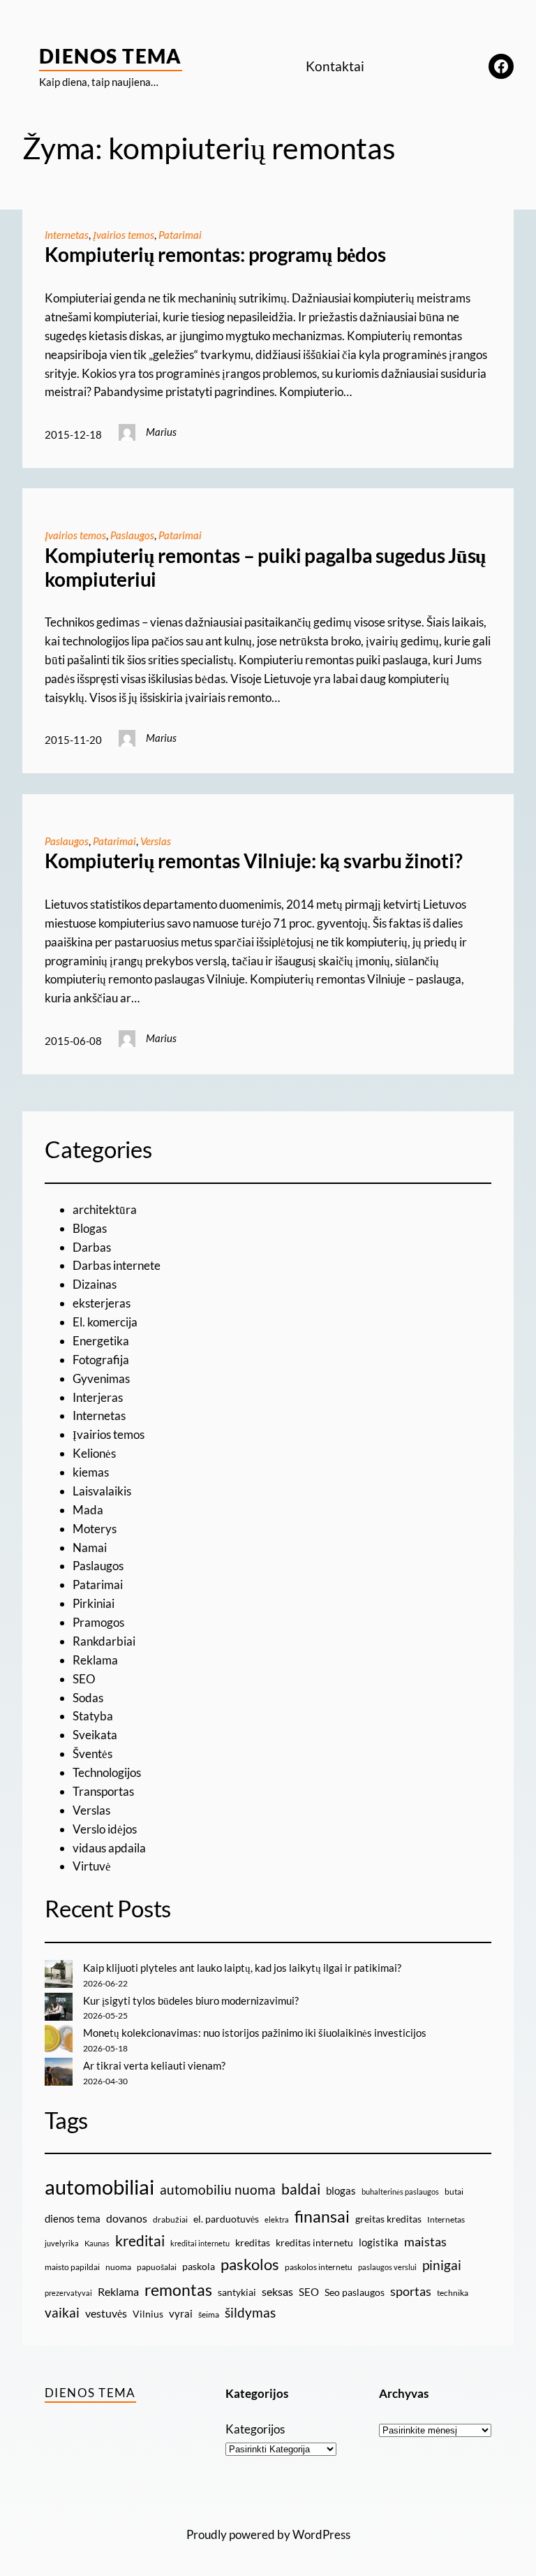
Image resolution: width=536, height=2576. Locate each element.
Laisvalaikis (102, 1491)
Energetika (101, 1341)
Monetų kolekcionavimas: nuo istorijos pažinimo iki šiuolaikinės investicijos (255, 2033)
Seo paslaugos (355, 2292)
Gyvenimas (101, 1378)
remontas (178, 2290)
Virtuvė (92, 1866)
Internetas (67, 235)
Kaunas (97, 2243)
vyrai (181, 2313)
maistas (425, 2242)
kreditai (140, 2241)
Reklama (95, 1660)
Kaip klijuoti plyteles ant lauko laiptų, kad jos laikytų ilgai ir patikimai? (242, 1968)
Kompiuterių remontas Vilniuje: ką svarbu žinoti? (253, 861)
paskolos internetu (319, 2267)
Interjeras (98, 1397)
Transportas (103, 1791)
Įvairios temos (124, 235)
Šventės (92, 1754)
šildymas (250, 2312)
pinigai (442, 2265)
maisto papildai (72, 2267)
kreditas (253, 2242)
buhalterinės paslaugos (400, 2191)
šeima (209, 2314)
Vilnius (148, 2314)
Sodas (88, 1698)
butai (454, 2191)
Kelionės (94, 1453)
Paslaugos (132, 535)
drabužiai (170, 2219)
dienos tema (73, 2218)
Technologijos (107, 1772)
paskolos (250, 2264)
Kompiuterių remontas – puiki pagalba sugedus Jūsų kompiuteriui (266, 568)
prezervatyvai (68, 2293)
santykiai (237, 2292)
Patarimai (180, 235)
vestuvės (106, 2313)
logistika (379, 2242)
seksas (277, 2291)
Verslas (156, 841)
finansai (322, 2216)
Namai (90, 1547)
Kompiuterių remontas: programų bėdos (215, 255)
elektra (277, 2219)
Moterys (95, 1529)
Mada (88, 1510)
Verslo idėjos (105, 1829)
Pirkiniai (94, 1603)
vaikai (62, 2312)
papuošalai (157, 2267)
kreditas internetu (314, 2242)
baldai (301, 2189)
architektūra (105, 1209)
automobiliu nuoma (218, 2189)
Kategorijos (255, 2429)
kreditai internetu (200, 2243)
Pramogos (98, 1622)
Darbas (92, 1247)
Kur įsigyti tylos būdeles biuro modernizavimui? (191, 2000)
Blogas (90, 1228)
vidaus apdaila (109, 1848)
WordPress (321, 2534)
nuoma (118, 2267)
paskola (199, 2266)
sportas (411, 2291)
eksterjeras (102, 1303)
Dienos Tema (111, 56)
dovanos (127, 2218)
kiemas (91, 1472)
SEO (84, 1679)
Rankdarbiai (104, 1641)
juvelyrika (62, 2243)
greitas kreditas (388, 2219)
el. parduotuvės (226, 2219)
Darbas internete (117, 1265)
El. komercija (105, 1322)
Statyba (93, 1716)
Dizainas (95, 1284)
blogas (341, 2190)
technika (453, 2293)
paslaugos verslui (387, 2267)
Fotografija (101, 1360)
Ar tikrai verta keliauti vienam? (154, 2065)
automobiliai (99, 2187)
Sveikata (95, 1735)
